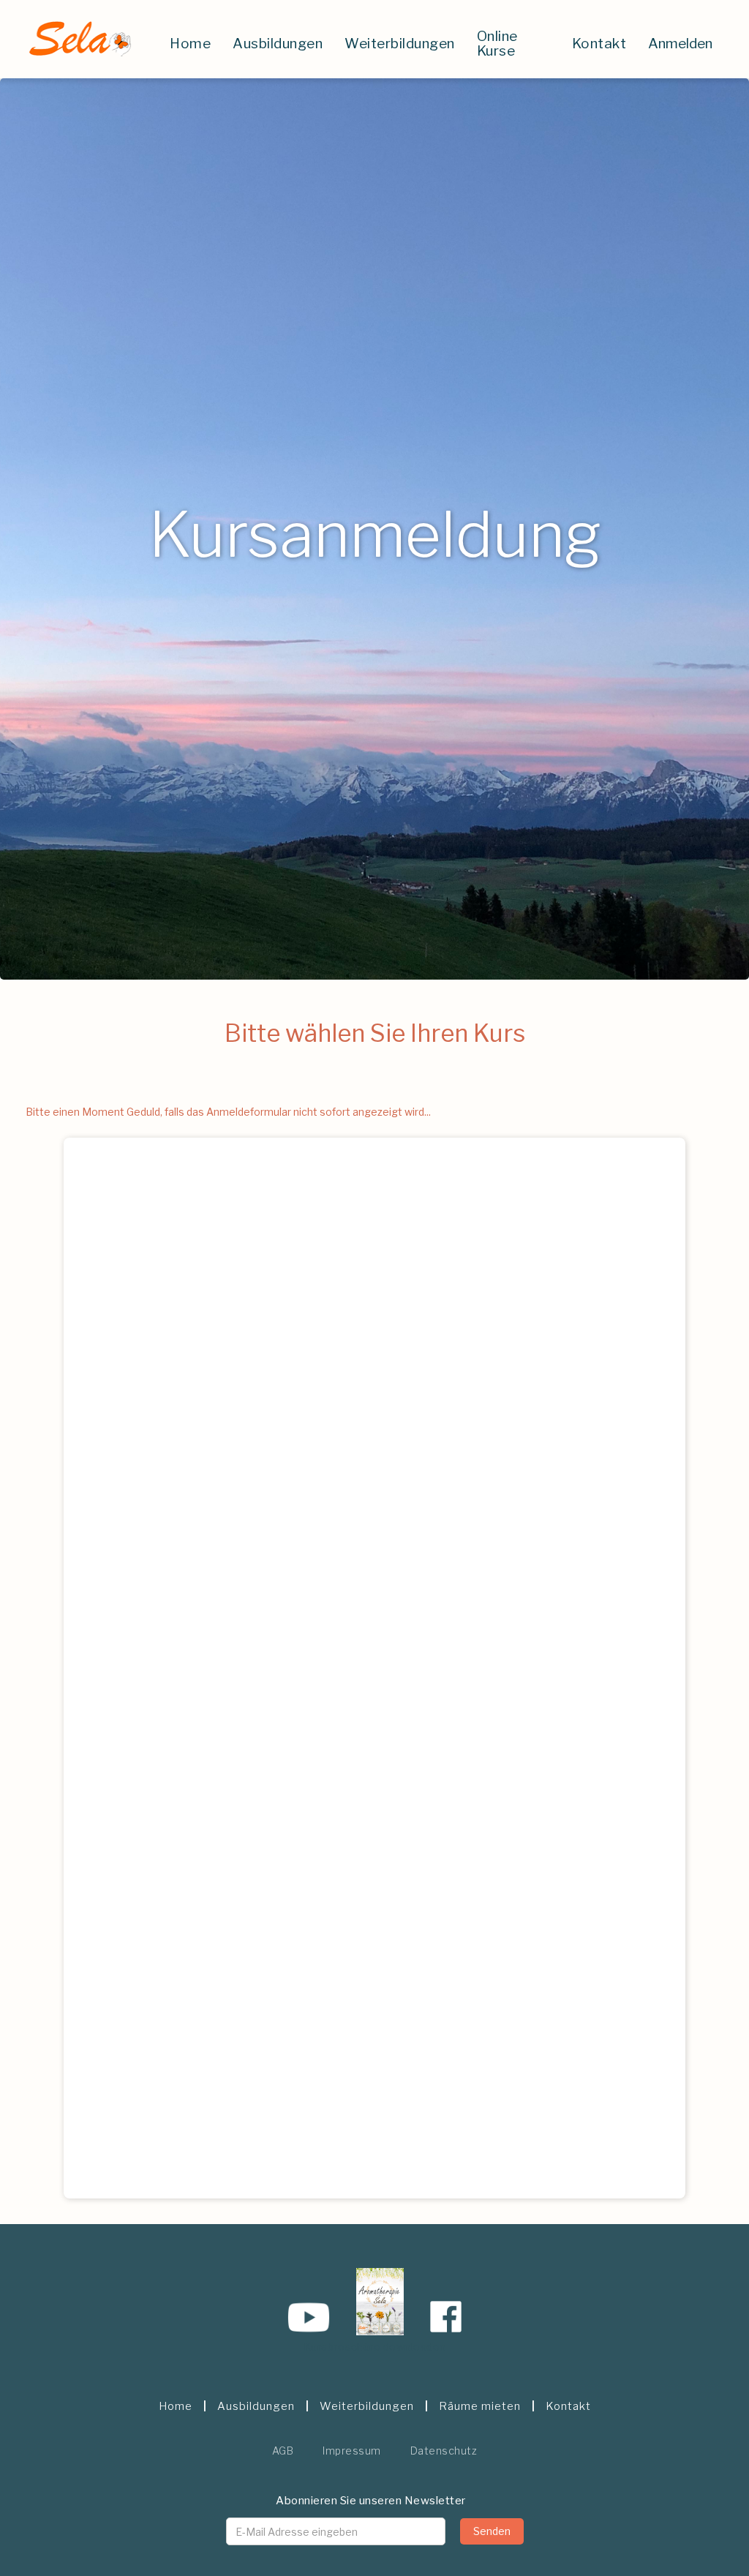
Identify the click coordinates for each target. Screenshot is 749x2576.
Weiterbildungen (400, 44)
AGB (283, 2451)
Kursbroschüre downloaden (375, 2347)
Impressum (352, 2451)
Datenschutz (444, 2451)
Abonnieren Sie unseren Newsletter (371, 2501)
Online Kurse (497, 44)
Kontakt (599, 44)
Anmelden (680, 44)
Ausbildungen (278, 44)
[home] (79, 39)
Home (190, 44)
